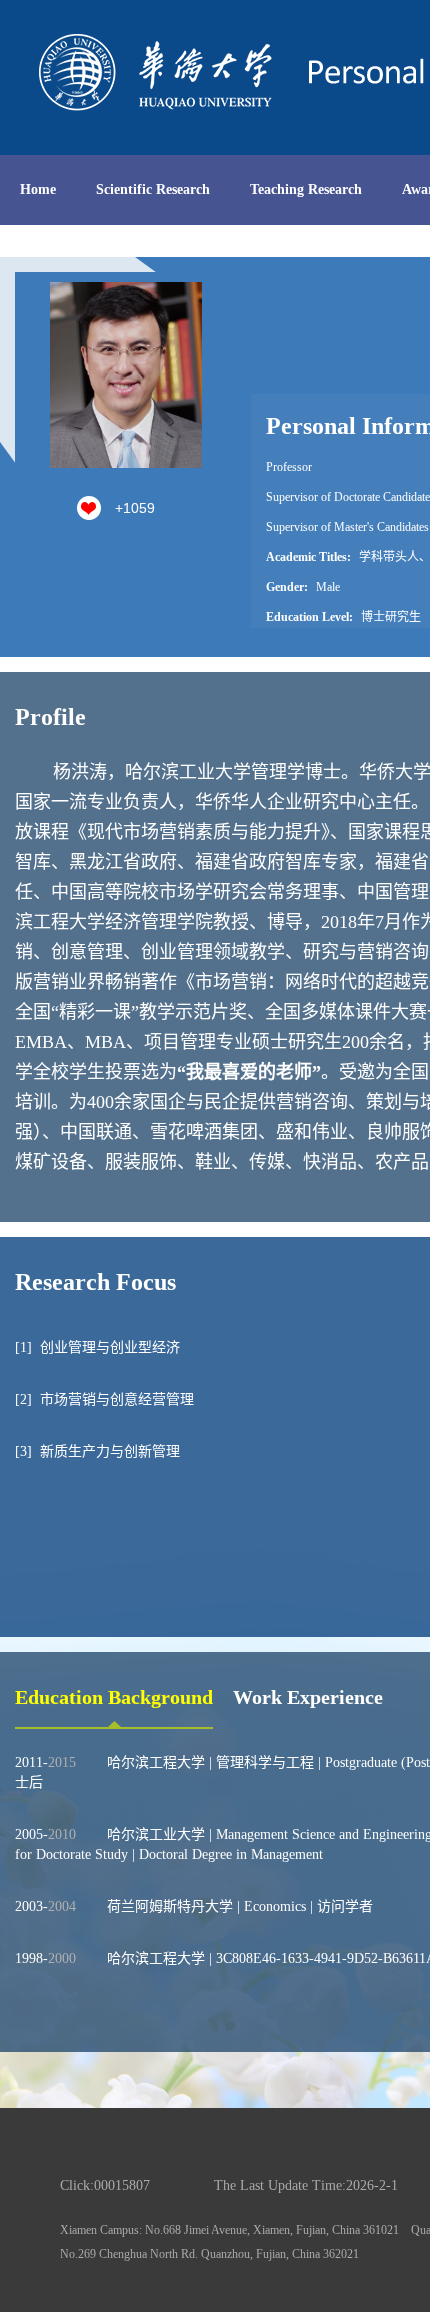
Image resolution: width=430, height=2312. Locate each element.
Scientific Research (153, 189)
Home (38, 189)
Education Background (114, 1697)
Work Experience (308, 1697)
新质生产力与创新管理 (110, 1451)
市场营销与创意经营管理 (117, 1399)
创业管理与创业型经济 (110, 1347)
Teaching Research (306, 189)
